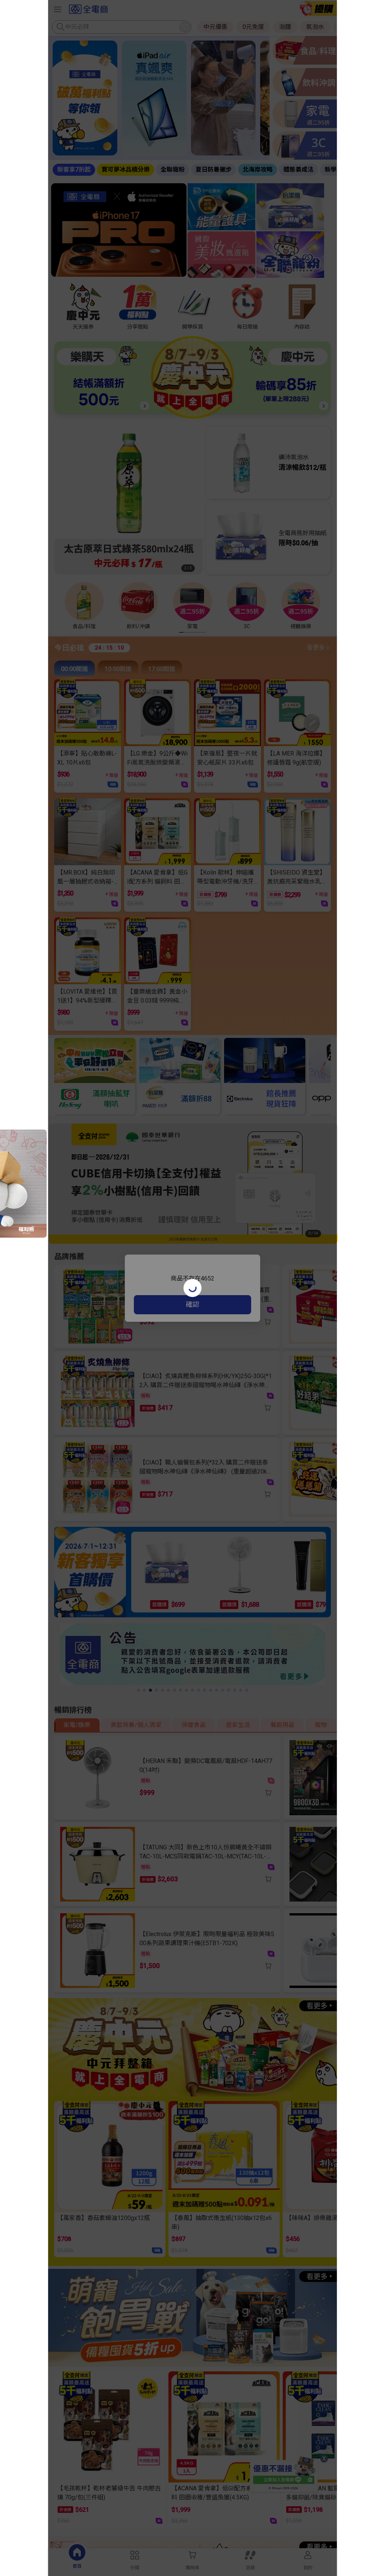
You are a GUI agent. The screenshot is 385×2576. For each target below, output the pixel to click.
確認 (192, 1304)
